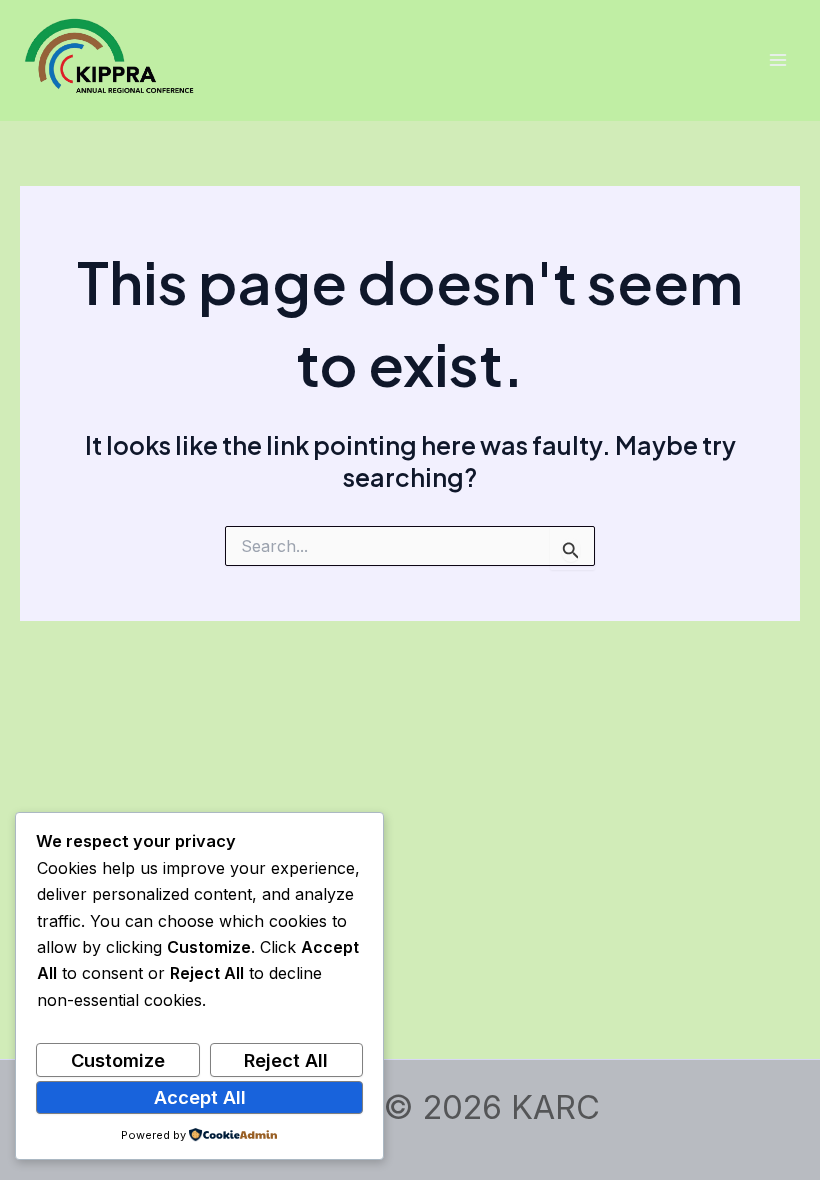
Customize (118, 1060)
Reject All (286, 1060)
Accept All (200, 1097)
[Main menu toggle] (777, 60)
